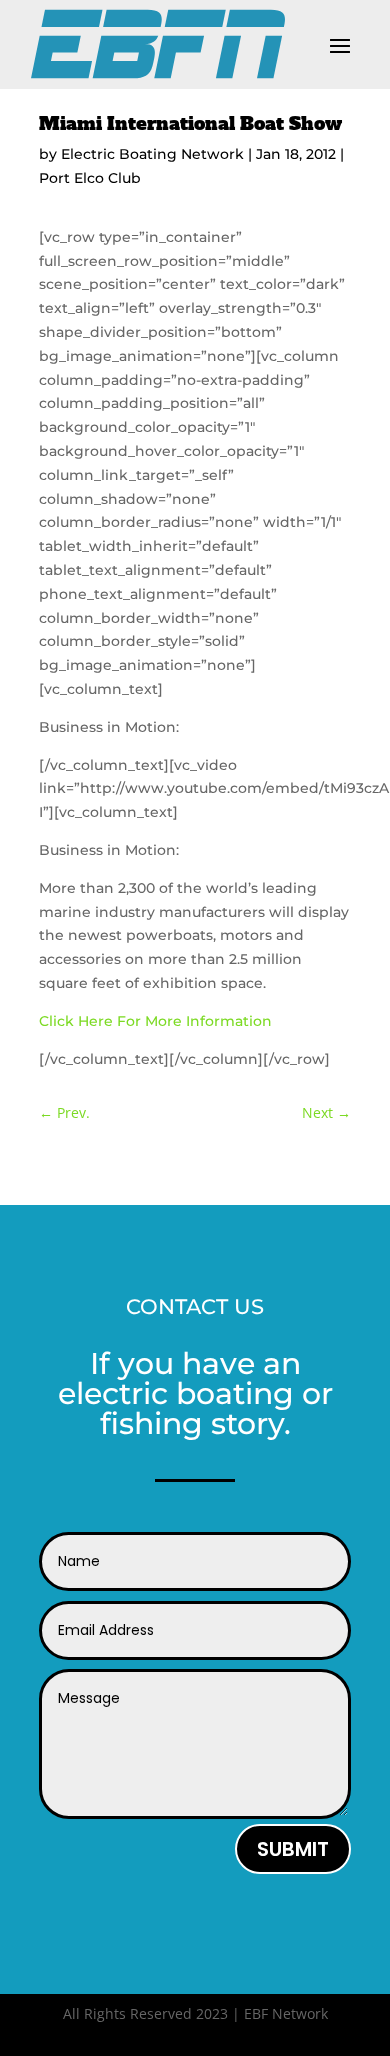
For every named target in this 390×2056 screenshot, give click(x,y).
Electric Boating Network (152, 154)
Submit (293, 1849)
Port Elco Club (90, 178)
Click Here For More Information (155, 1021)
